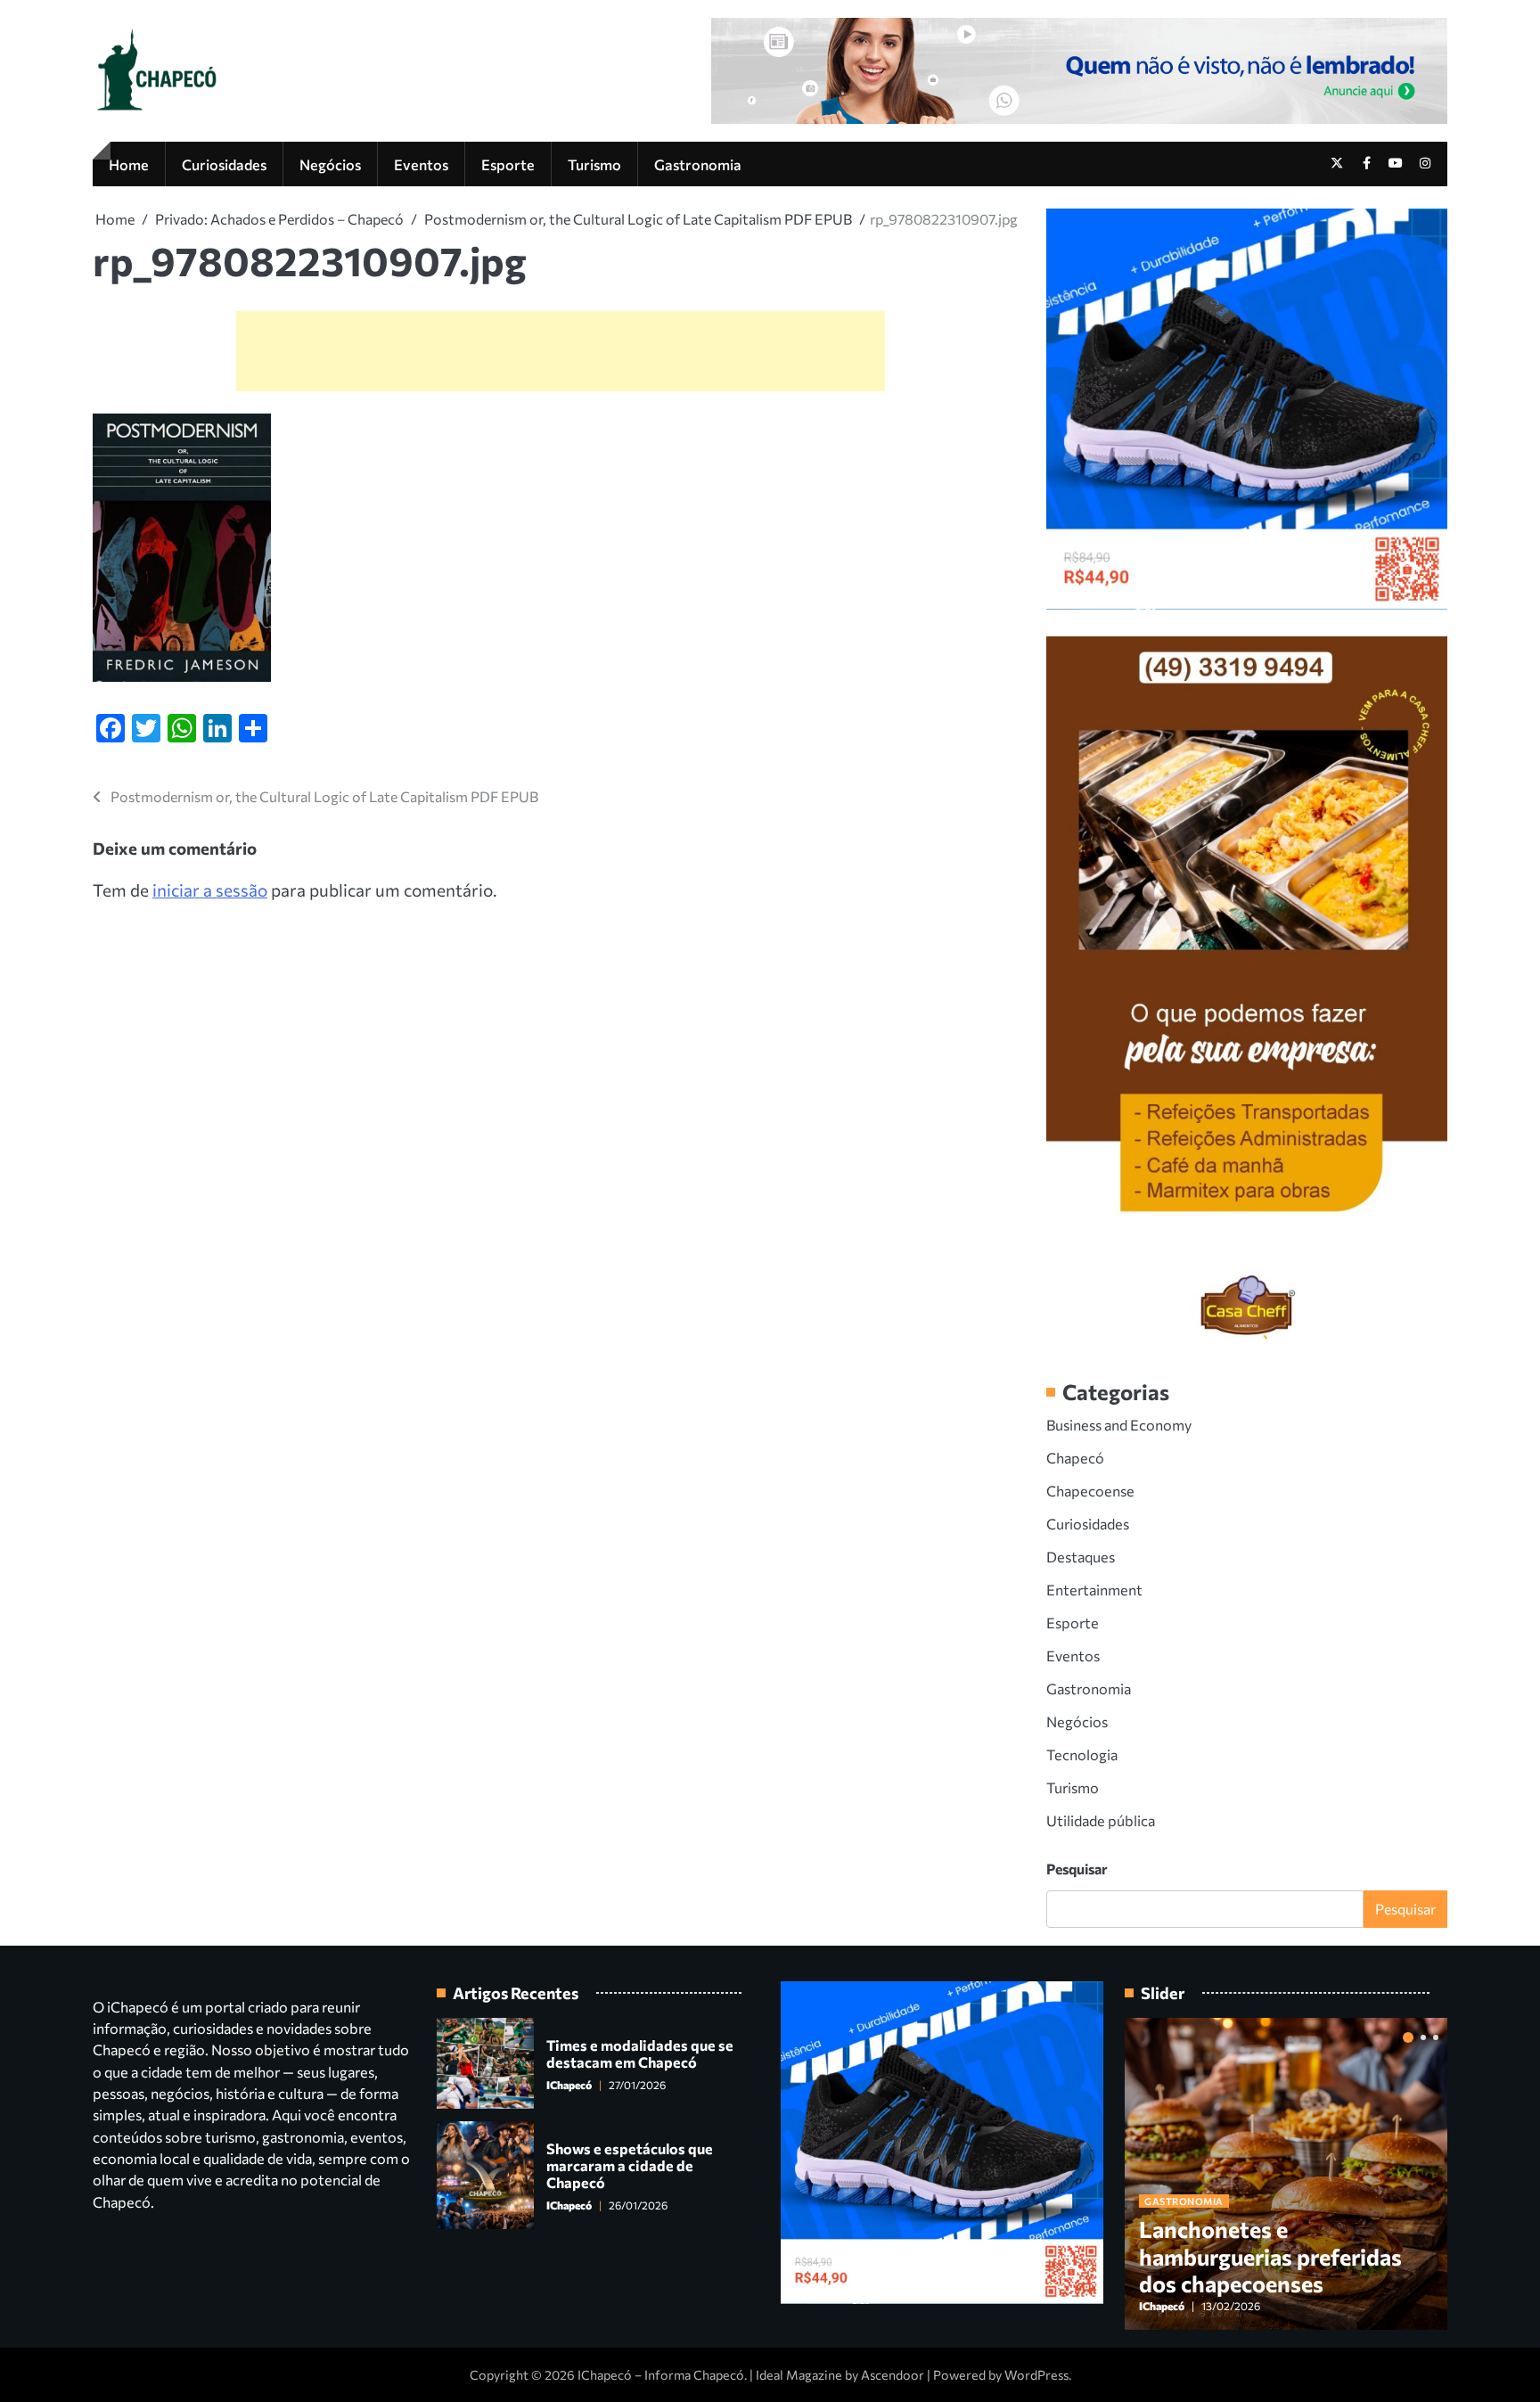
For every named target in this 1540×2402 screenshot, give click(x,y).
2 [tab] (1423, 2037)
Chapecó (1075, 1457)
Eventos (421, 164)
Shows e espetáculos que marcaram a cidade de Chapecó (630, 2165)
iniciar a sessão (210, 890)
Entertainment (1094, 1589)
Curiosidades (224, 164)
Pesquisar (1077, 1869)
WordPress (1036, 2375)
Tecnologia (1082, 1754)
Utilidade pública (1101, 1820)
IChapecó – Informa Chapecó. (662, 2375)
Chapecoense (1090, 1490)
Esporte (508, 164)
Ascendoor (893, 2375)
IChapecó (569, 2085)
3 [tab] (1436, 2037)
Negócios (330, 164)
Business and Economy (1119, 1424)
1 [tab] (1408, 2037)
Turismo (594, 164)
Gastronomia (698, 164)
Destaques (1081, 1556)
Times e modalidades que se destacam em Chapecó (640, 2053)
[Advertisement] (561, 351)
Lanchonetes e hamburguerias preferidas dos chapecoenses (1270, 2256)
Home (129, 164)
